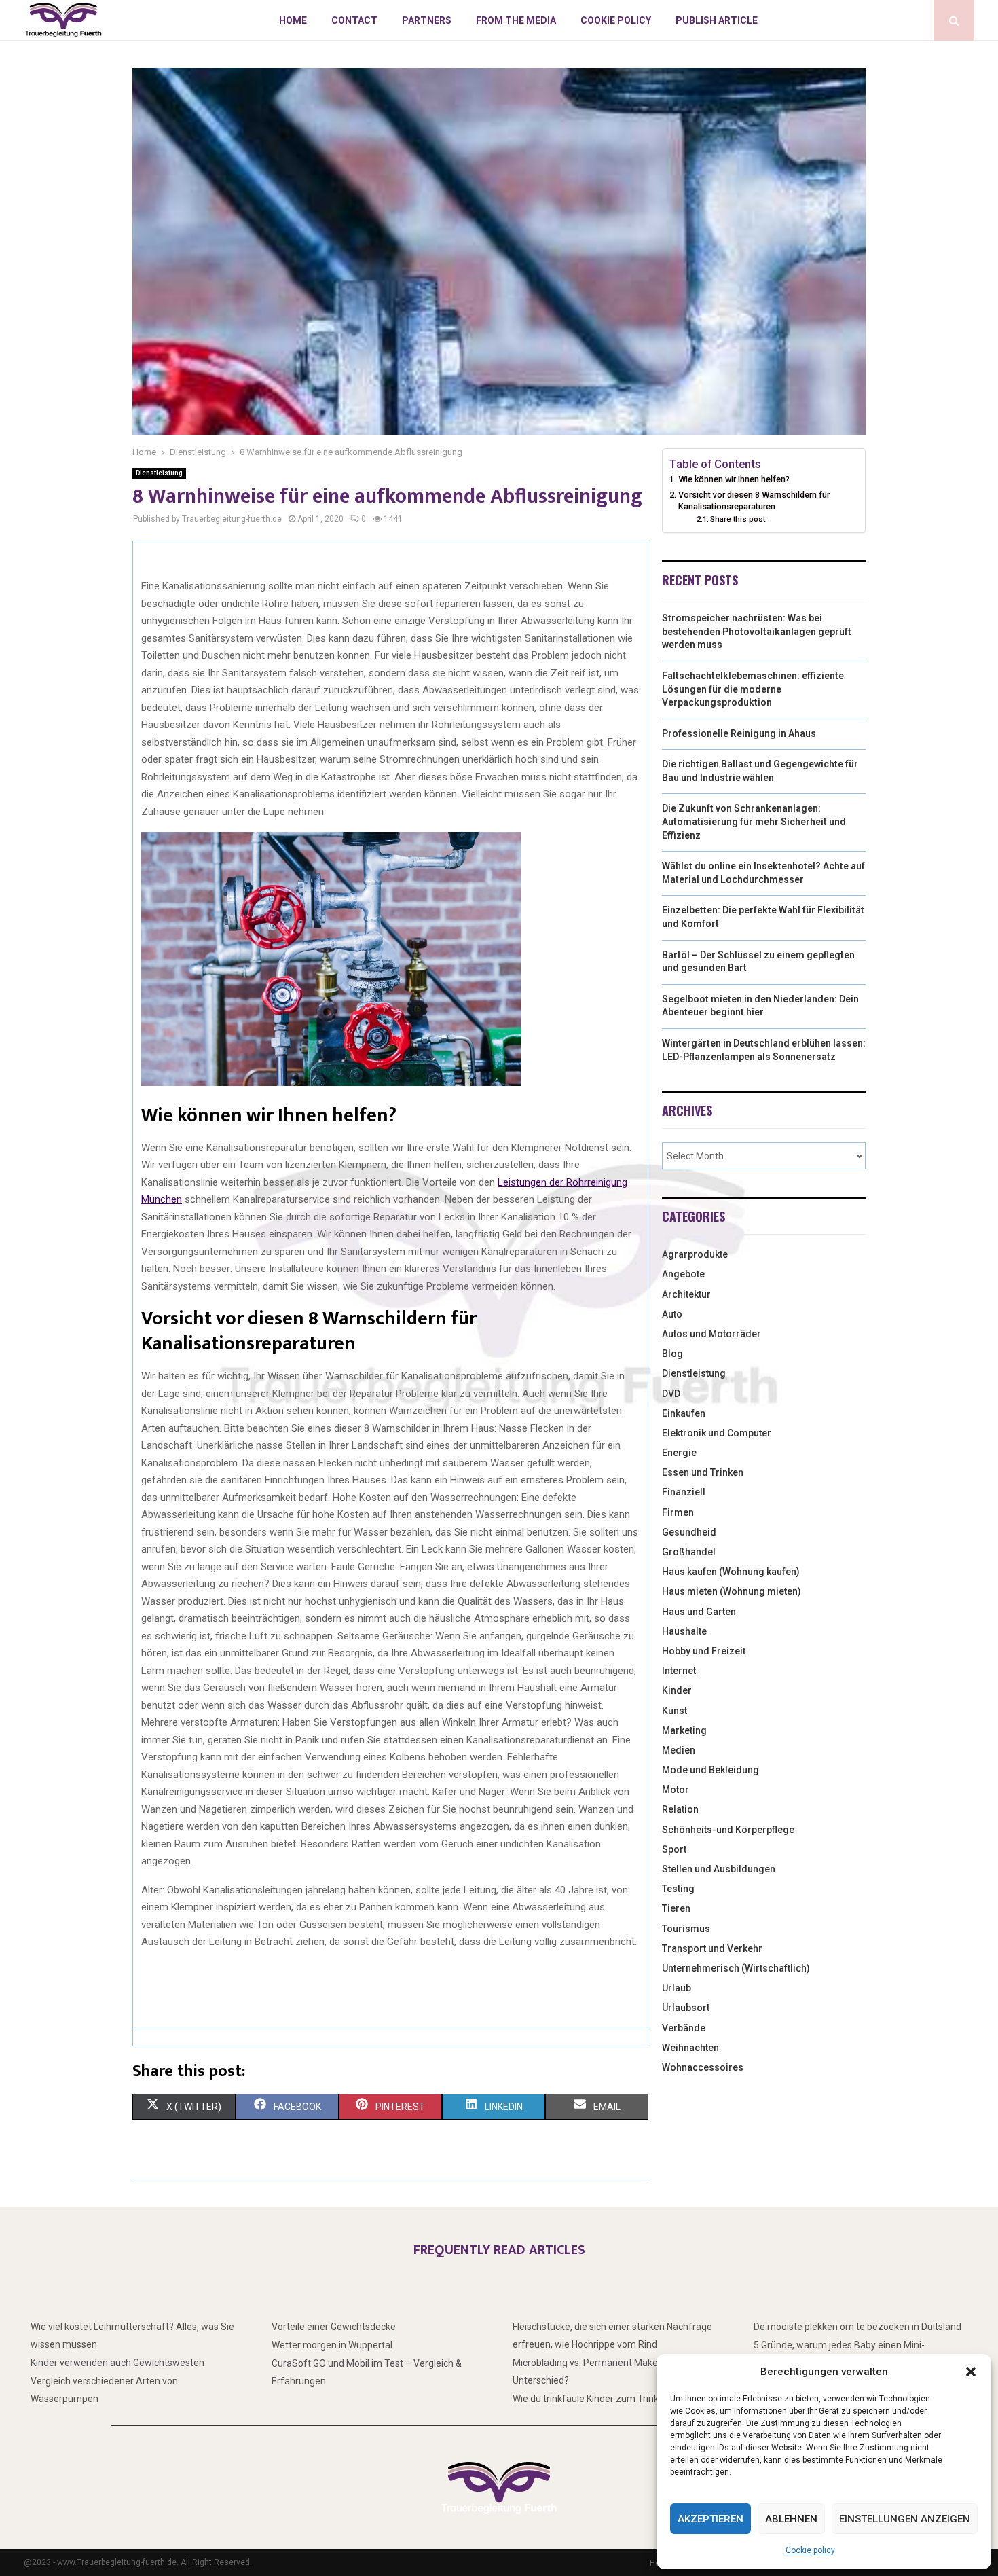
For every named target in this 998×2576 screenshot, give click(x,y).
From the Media (516, 20)
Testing (678, 1889)
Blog (672, 1354)
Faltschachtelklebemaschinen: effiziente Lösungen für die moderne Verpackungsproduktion (753, 689)
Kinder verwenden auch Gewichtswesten (117, 2363)
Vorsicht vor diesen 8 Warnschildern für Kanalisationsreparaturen (754, 501)
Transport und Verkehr (712, 1948)
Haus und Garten (699, 1612)
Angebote (683, 1274)
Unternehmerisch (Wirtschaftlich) (736, 1968)
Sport (674, 1849)
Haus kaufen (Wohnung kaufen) (731, 1572)
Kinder (677, 1690)
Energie (679, 1453)
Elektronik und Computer (717, 1433)
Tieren (676, 1908)
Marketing (684, 1730)
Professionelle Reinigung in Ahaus (739, 733)
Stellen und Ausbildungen (719, 1869)
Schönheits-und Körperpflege (728, 1830)
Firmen (678, 1512)
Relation (680, 1809)
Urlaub (677, 1988)
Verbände (684, 2028)
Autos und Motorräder (711, 1334)
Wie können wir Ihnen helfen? (734, 479)
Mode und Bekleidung (710, 1770)
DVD (671, 1394)
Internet (679, 1671)
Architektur (686, 1294)
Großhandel (689, 1552)
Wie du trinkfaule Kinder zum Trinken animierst (612, 2399)
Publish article (717, 20)
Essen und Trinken (703, 1472)
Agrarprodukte (695, 1254)
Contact (354, 20)
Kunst (674, 1711)
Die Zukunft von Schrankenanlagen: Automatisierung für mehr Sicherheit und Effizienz (754, 821)
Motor (676, 1790)
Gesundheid (689, 1532)
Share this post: (739, 519)
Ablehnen (791, 2519)
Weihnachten (690, 2048)
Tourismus (686, 1929)
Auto (672, 1314)
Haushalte (684, 1631)
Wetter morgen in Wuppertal (332, 2345)
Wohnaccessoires (703, 2067)
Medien (679, 1750)
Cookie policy (810, 2550)
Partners (427, 20)
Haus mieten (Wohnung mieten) (732, 1591)
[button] (971, 2372)
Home (293, 20)
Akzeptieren (710, 2519)
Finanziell (684, 1492)
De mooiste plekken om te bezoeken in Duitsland (857, 2327)
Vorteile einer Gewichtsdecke (334, 2327)
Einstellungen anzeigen (905, 2519)
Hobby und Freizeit (704, 1651)
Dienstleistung (159, 473)
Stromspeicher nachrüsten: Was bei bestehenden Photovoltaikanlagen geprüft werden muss (757, 631)
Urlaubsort (686, 2008)
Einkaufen (684, 1413)
